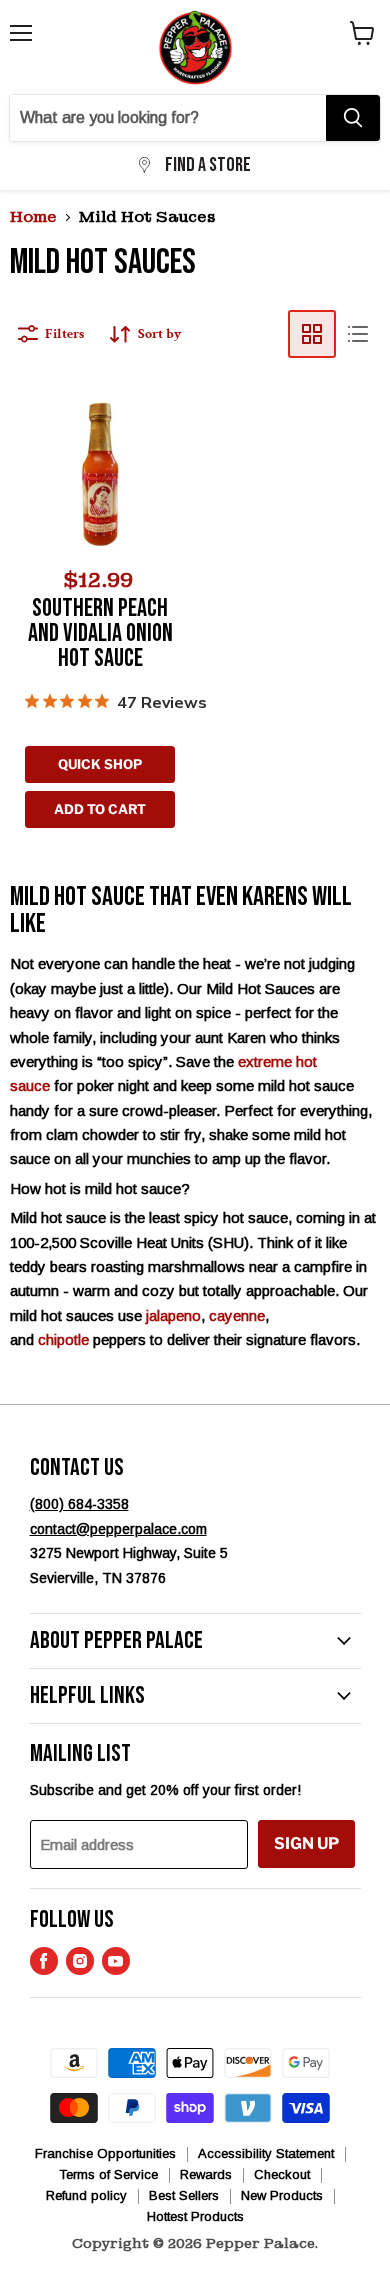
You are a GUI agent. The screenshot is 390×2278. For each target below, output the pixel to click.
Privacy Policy (280, 1318)
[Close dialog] (354, 982)
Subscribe (195, 1360)
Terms (326, 1318)
